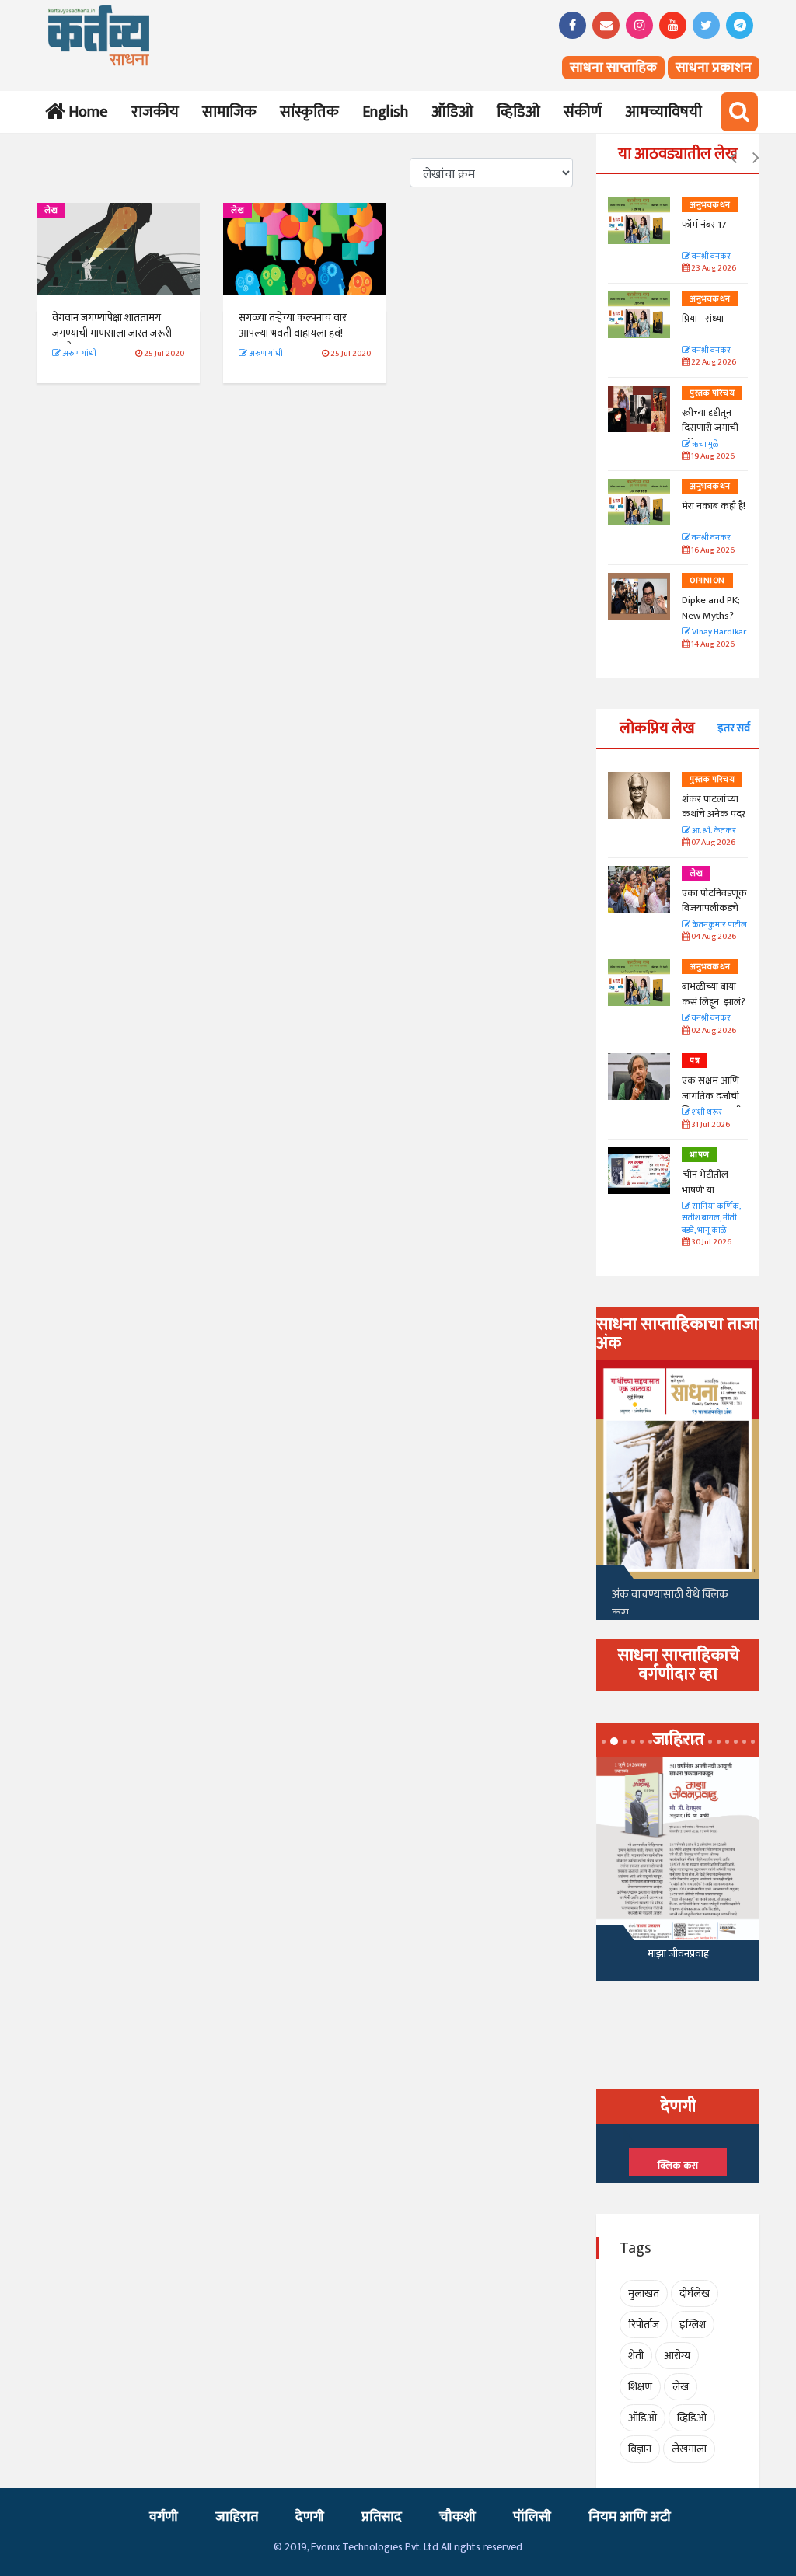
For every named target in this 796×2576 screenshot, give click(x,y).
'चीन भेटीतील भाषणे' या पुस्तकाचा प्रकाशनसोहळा (708, 1197)
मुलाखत (644, 2293)
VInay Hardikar (718, 632)
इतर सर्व (734, 728)
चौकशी (457, 2517)
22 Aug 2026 (713, 363)
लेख (51, 211)
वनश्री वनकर (710, 257)
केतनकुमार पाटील (719, 925)
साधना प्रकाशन (714, 68)
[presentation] (733, 159)
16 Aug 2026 (712, 551)
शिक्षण (640, 2387)
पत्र (695, 1061)
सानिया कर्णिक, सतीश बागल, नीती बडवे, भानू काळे (711, 1219)
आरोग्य (677, 2356)
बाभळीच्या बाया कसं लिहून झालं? (715, 994)
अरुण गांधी (79, 354)
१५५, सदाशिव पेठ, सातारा (678, 1958)
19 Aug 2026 (712, 457)
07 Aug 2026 (712, 843)
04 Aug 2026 (713, 937)
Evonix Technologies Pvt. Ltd (375, 2547)
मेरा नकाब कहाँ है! (714, 506)
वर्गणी (164, 2517)
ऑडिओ (452, 112)
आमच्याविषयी (663, 112)
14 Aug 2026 (712, 645)
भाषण (700, 1155)
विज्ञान (640, 2449)
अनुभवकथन (710, 205)
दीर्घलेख (695, 2293)
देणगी (310, 2517)
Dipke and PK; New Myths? (711, 608)
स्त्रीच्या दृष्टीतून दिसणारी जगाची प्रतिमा (710, 428)
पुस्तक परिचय (712, 393)
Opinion (707, 581)
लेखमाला (689, 2449)
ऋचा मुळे (704, 445)
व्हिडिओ (518, 112)
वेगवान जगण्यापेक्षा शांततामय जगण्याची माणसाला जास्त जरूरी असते (112, 333)
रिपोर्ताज (644, 2325)
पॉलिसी (532, 2517)
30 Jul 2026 (710, 1243)
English (385, 112)
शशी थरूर (706, 1113)
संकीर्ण (583, 112)
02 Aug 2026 (713, 1031)
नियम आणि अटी (630, 2517)
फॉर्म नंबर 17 (705, 225)
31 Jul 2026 (710, 1125)
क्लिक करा (678, 2166)
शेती (636, 2356)
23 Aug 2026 (713, 269)
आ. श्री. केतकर (713, 831)
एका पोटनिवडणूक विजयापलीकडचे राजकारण (714, 908)
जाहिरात (237, 2517)
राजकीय (155, 112)
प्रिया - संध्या (703, 319)
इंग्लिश (693, 2325)
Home (85, 112)
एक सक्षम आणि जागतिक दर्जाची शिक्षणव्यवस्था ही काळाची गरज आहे (714, 1103)
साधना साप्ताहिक (613, 68)
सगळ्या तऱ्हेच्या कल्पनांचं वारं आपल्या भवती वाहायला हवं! (293, 325)
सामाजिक (229, 112)
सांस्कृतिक (309, 112)
